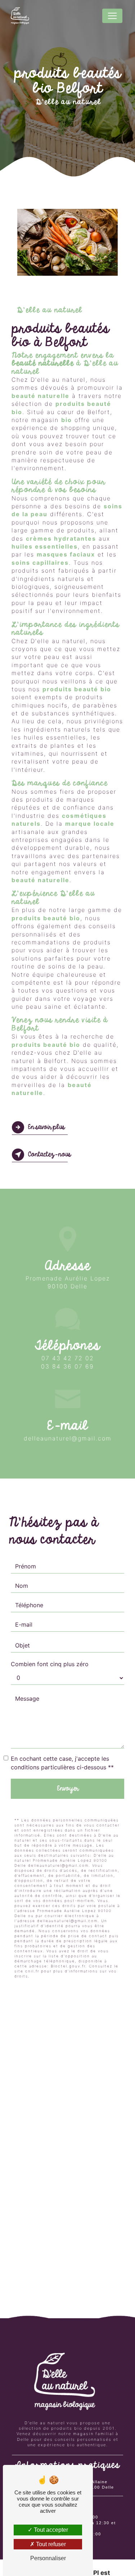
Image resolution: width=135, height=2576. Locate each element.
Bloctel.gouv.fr (68, 1966)
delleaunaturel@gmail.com (68, 1438)
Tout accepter (50, 2530)
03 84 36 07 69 (67, 1366)
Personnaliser (48, 2558)
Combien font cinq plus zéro (50, 1664)
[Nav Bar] (112, 16)
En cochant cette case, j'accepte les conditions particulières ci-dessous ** (62, 1763)
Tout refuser (50, 2544)
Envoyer (68, 1789)
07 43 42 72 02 (68, 1358)
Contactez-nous (49, 1155)
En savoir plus (46, 1127)
